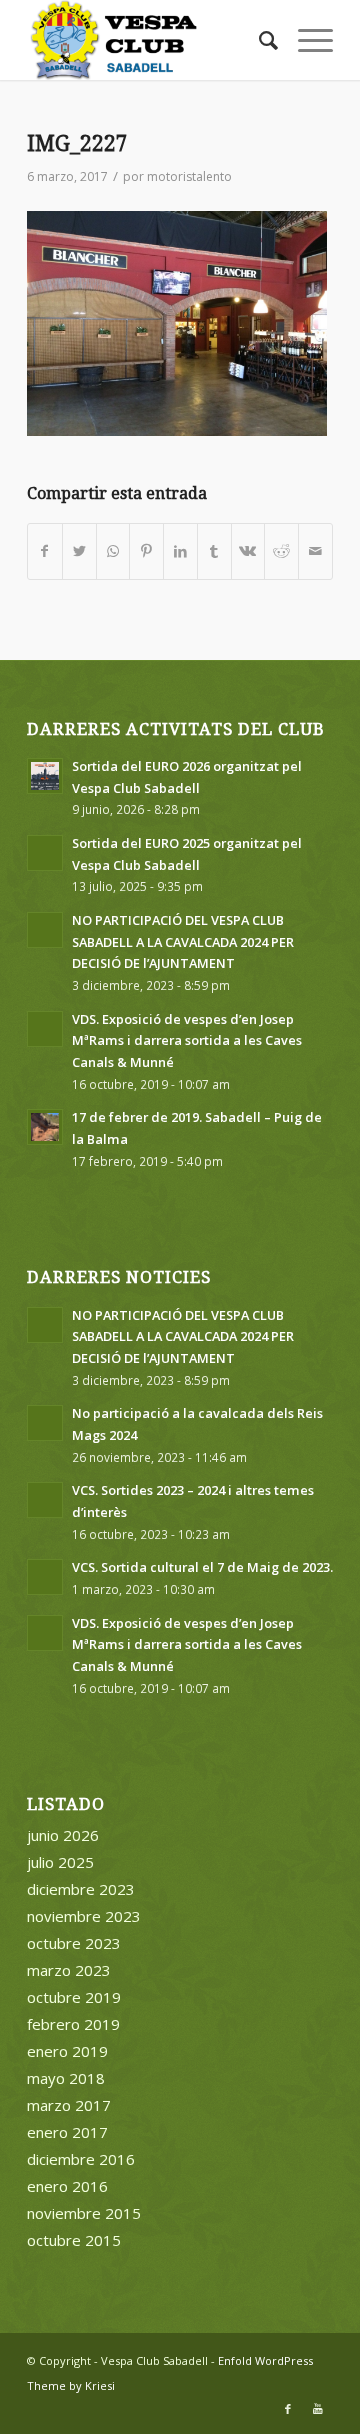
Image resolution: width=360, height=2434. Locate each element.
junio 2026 (63, 1835)
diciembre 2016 (81, 2159)
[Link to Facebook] (288, 2409)
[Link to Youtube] (318, 2409)
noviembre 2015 (84, 2213)
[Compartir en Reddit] (281, 551)
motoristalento (189, 176)
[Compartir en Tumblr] (214, 551)
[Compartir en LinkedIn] (180, 551)
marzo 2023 (69, 1970)
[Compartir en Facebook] (45, 551)
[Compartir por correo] (315, 551)
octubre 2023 (74, 1943)
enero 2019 (67, 2051)
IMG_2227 (77, 143)
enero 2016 (67, 2186)
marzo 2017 (69, 2105)
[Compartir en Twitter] (79, 551)
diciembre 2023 (81, 1889)
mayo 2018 (66, 2078)
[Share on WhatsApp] (113, 551)
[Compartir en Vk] (248, 551)
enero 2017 (67, 2132)
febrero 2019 (73, 2024)
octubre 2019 (74, 1997)
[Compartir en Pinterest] (146, 551)
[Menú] (305, 40)
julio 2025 (60, 1862)
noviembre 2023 (84, 1916)
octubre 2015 (74, 2240)
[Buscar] (258, 40)
